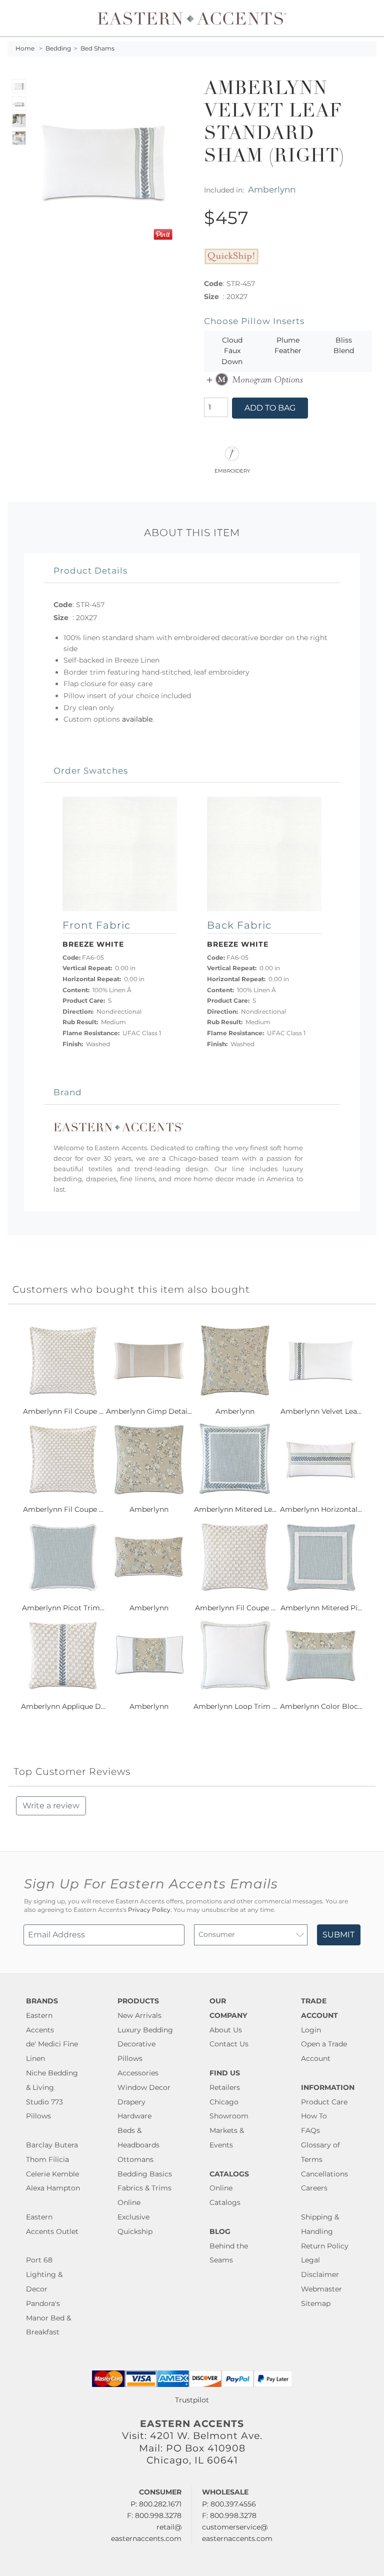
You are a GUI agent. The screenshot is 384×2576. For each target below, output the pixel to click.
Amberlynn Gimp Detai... (149, 1411)
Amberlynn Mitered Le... (235, 1509)
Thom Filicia (47, 2159)
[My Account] (361, 18)
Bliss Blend (344, 346)
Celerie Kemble (52, 2174)
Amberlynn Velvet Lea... (321, 1411)
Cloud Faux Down (232, 351)
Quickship (135, 2231)
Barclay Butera (52, 2145)
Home (25, 49)
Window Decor (144, 2087)
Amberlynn (272, 189)
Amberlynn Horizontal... (321, 1509)
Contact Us (229, 2044)
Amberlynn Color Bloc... (321, 1706)
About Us (226, 2030)
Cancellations (324, 2174)
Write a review (51, 1806)
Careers (314, 2188)
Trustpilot (192, 2400)
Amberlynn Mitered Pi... (321, 1608)
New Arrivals (139, 2015)
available (137, 719)
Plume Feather (288, 346)
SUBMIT (338, 1935)
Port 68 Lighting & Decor (44, 2274)
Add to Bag (270, 408)
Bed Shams (97, 49)
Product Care (324, 2102)
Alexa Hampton (53, 2188)
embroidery (232, 470)
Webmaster (321, 2289)
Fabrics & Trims (144, 2188)
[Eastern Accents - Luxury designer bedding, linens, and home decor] (192, 18)
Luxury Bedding (145, 2030)
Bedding (58, 49)
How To (314, 2116)
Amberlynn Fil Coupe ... (63, 1411)
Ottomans (135, 2159)
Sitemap (316, 2303)
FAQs (310, 2130)
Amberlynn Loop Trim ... (235, 1706)
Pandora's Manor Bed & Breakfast (48, 2318)
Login (311, 2030)
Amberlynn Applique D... (63, 1706)
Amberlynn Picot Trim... (63, 1608)
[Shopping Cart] (369, 18)
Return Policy (325, 2246)
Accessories (138, 2073)
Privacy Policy (149, 1910)
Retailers (225, 2087)
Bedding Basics (145, 2174)
